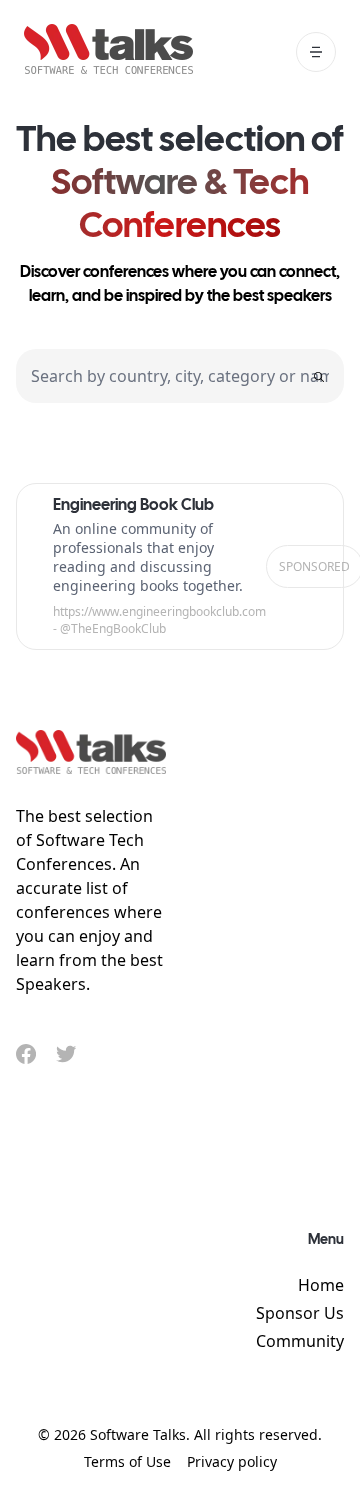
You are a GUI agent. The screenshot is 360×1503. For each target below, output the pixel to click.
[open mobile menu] (316, 52)
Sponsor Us (300, 1313)
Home (321, 1285)
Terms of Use (127, 1461)
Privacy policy (232, 1461)
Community (300, 1341)
